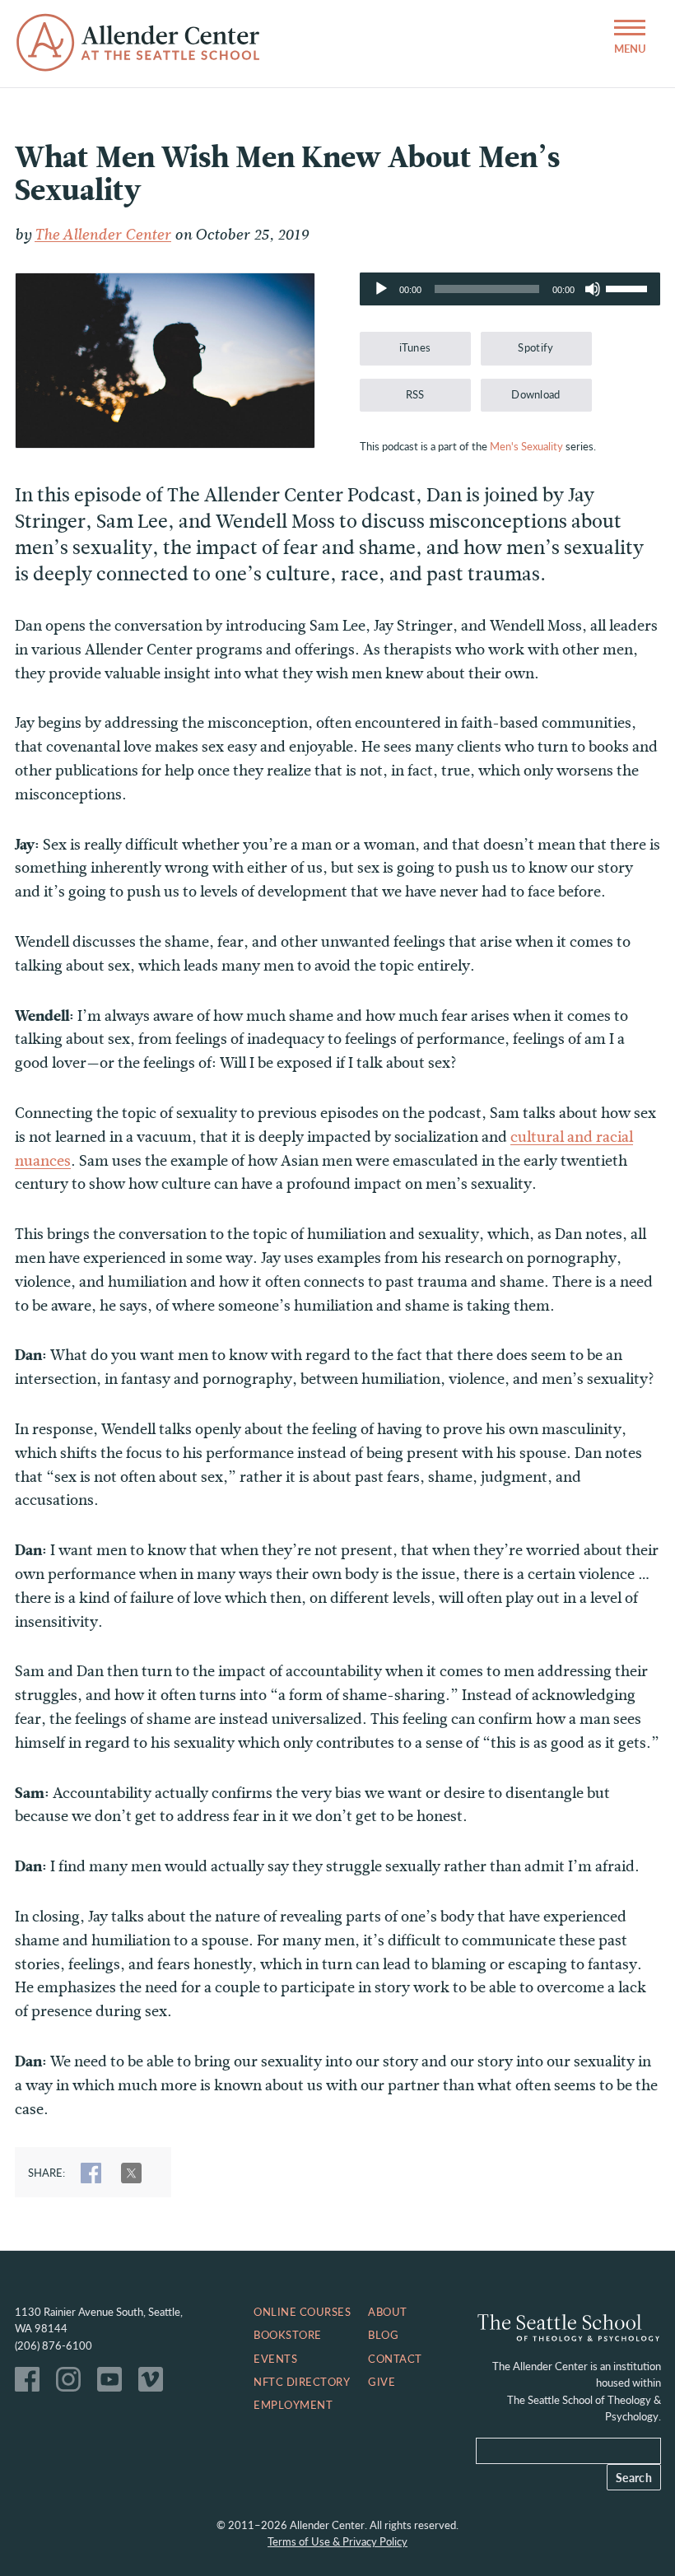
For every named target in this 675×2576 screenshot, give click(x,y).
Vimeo (155, 2383)
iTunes (415, 347)
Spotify (535, 347)
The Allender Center (103, 235)
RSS (415, 394)
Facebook (31, 2383)
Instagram (72, 2383)
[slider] (629, 287)
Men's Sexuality (526, 446)
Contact (395, 2359)
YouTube (114, 2383)
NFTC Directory (302, 2382)
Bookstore (288, 2335)
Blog (383, 2335)
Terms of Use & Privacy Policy (337, 2541)
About (388, 2312)
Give (382, 2382)
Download (536, 394)
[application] (510, 289)
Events (275, 2359)
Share (91, 2173)
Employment (293, 2405)
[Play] (381, 289)
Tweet (131, 2173)
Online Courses (302, 2312)
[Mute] (593, 289)
